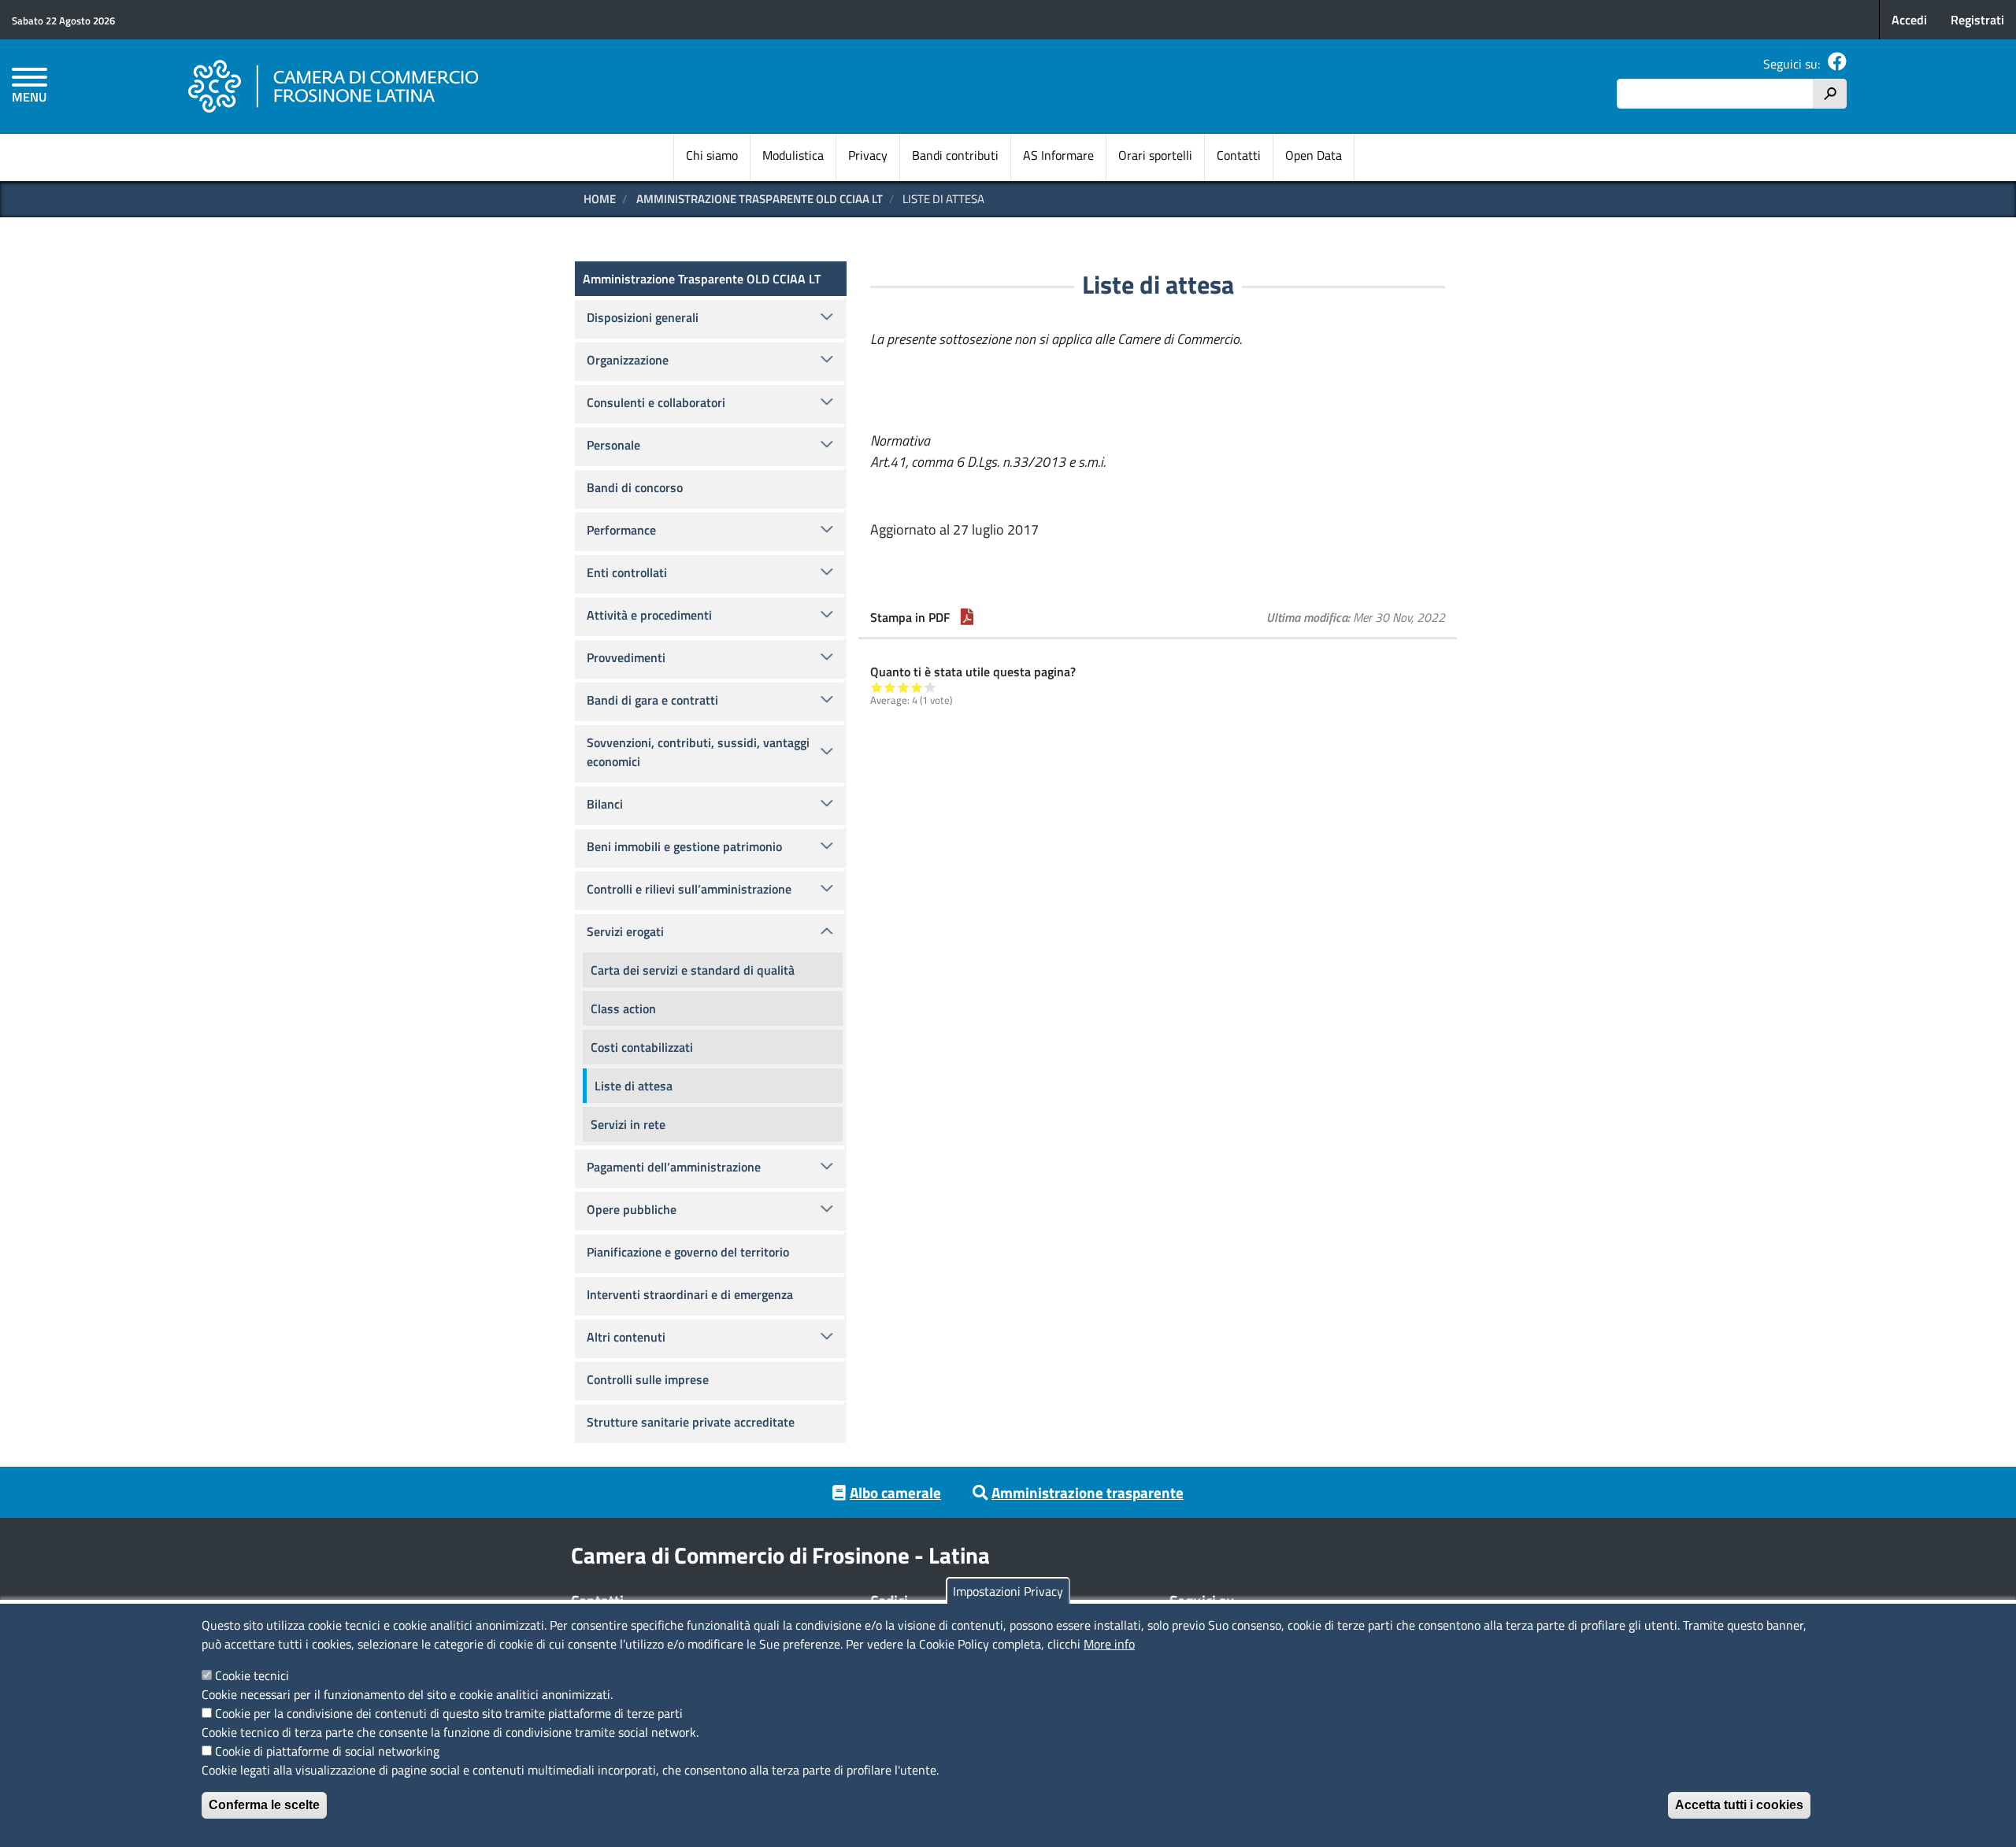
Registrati (1977, 20)
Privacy (868, 155)
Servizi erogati (625, 931)
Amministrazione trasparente (1088, 1492)
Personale (613, 445)
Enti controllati (627, 572)
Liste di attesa (634, 1086)
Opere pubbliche (632, 1209)
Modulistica (793, 155)
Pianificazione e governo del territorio (688, 1252)
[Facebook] (1837, 64)
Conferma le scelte (264, 1805)
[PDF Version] (967, 617)
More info (1109, 1644)
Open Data (1314, 155)
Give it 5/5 (930, 687)
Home (600, 199)
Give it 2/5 (890, 687)
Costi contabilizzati (642, 1047)
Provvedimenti (626, 657)
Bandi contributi (955, 155)
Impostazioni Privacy (1008, 1591)
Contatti (1239, 155)
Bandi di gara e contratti (652, 700)
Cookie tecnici (252, 1675)
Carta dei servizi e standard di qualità (693, 970)
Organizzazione (628, 360)
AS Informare (1058, 155)
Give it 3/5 (904, 687)
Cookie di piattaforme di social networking (327, 1751)
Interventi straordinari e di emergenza (690, 1294)
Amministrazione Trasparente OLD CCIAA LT (760, 199)
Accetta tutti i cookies (1739, 1805)
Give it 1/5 (877, 687)
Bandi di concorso (635, 487)
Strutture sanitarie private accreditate (691, 1422)
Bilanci (605, 804)
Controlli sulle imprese (648, 1379)
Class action (623, 1009)
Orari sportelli (1155, 155)
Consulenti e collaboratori (656, 402)
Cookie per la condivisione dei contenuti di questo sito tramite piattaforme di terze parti (449, 1713)
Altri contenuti (626, 1337)
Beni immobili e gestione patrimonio (684, 846)
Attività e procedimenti (649, 615)
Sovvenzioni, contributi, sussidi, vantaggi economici (698, 752)
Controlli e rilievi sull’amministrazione (689, 889)
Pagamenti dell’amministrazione (674, 1167)
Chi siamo (712, 155)
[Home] (334, 87)
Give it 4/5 (917, 687)
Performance (621, 530)
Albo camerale (895, 1492)
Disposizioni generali (643, 317)
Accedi (1909, 20)
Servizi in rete (628, 1124)
